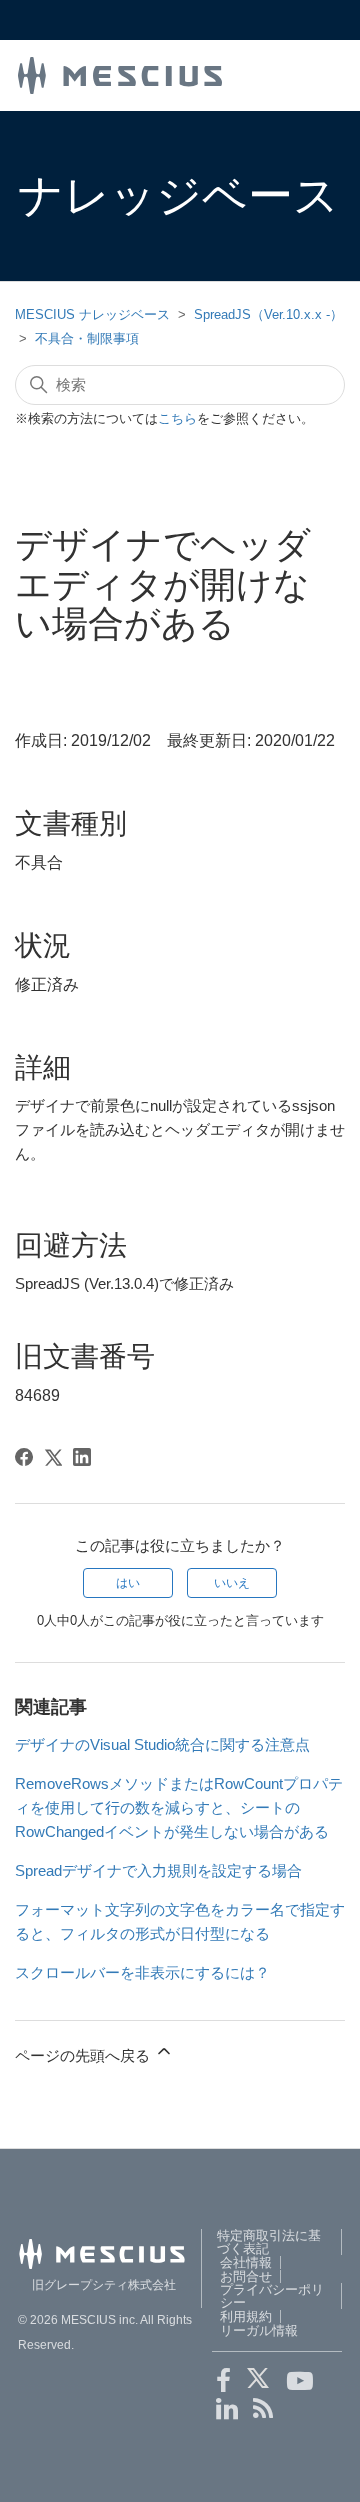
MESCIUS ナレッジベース (92, 314)
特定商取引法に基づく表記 (269, 2242)
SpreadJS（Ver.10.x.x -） (268, 314)
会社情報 (246, 2262)
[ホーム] (120, 73)
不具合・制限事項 (87, 338)
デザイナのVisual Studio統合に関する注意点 (162, 1744)
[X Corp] (53, 1457)
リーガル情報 (259, 2330)
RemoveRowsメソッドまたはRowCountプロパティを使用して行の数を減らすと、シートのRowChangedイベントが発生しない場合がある (179, 1807)
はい (128, 1583)
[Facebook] (24, 1457)
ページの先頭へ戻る (84, 2055)
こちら (177, 418)
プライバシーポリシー (272, 2296)
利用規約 (246, 2316)
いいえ (232, 1583)
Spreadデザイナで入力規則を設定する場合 (158, 1870)
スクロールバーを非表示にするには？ (142, 1972)
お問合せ (246, 2276)
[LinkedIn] (82, 1457)
